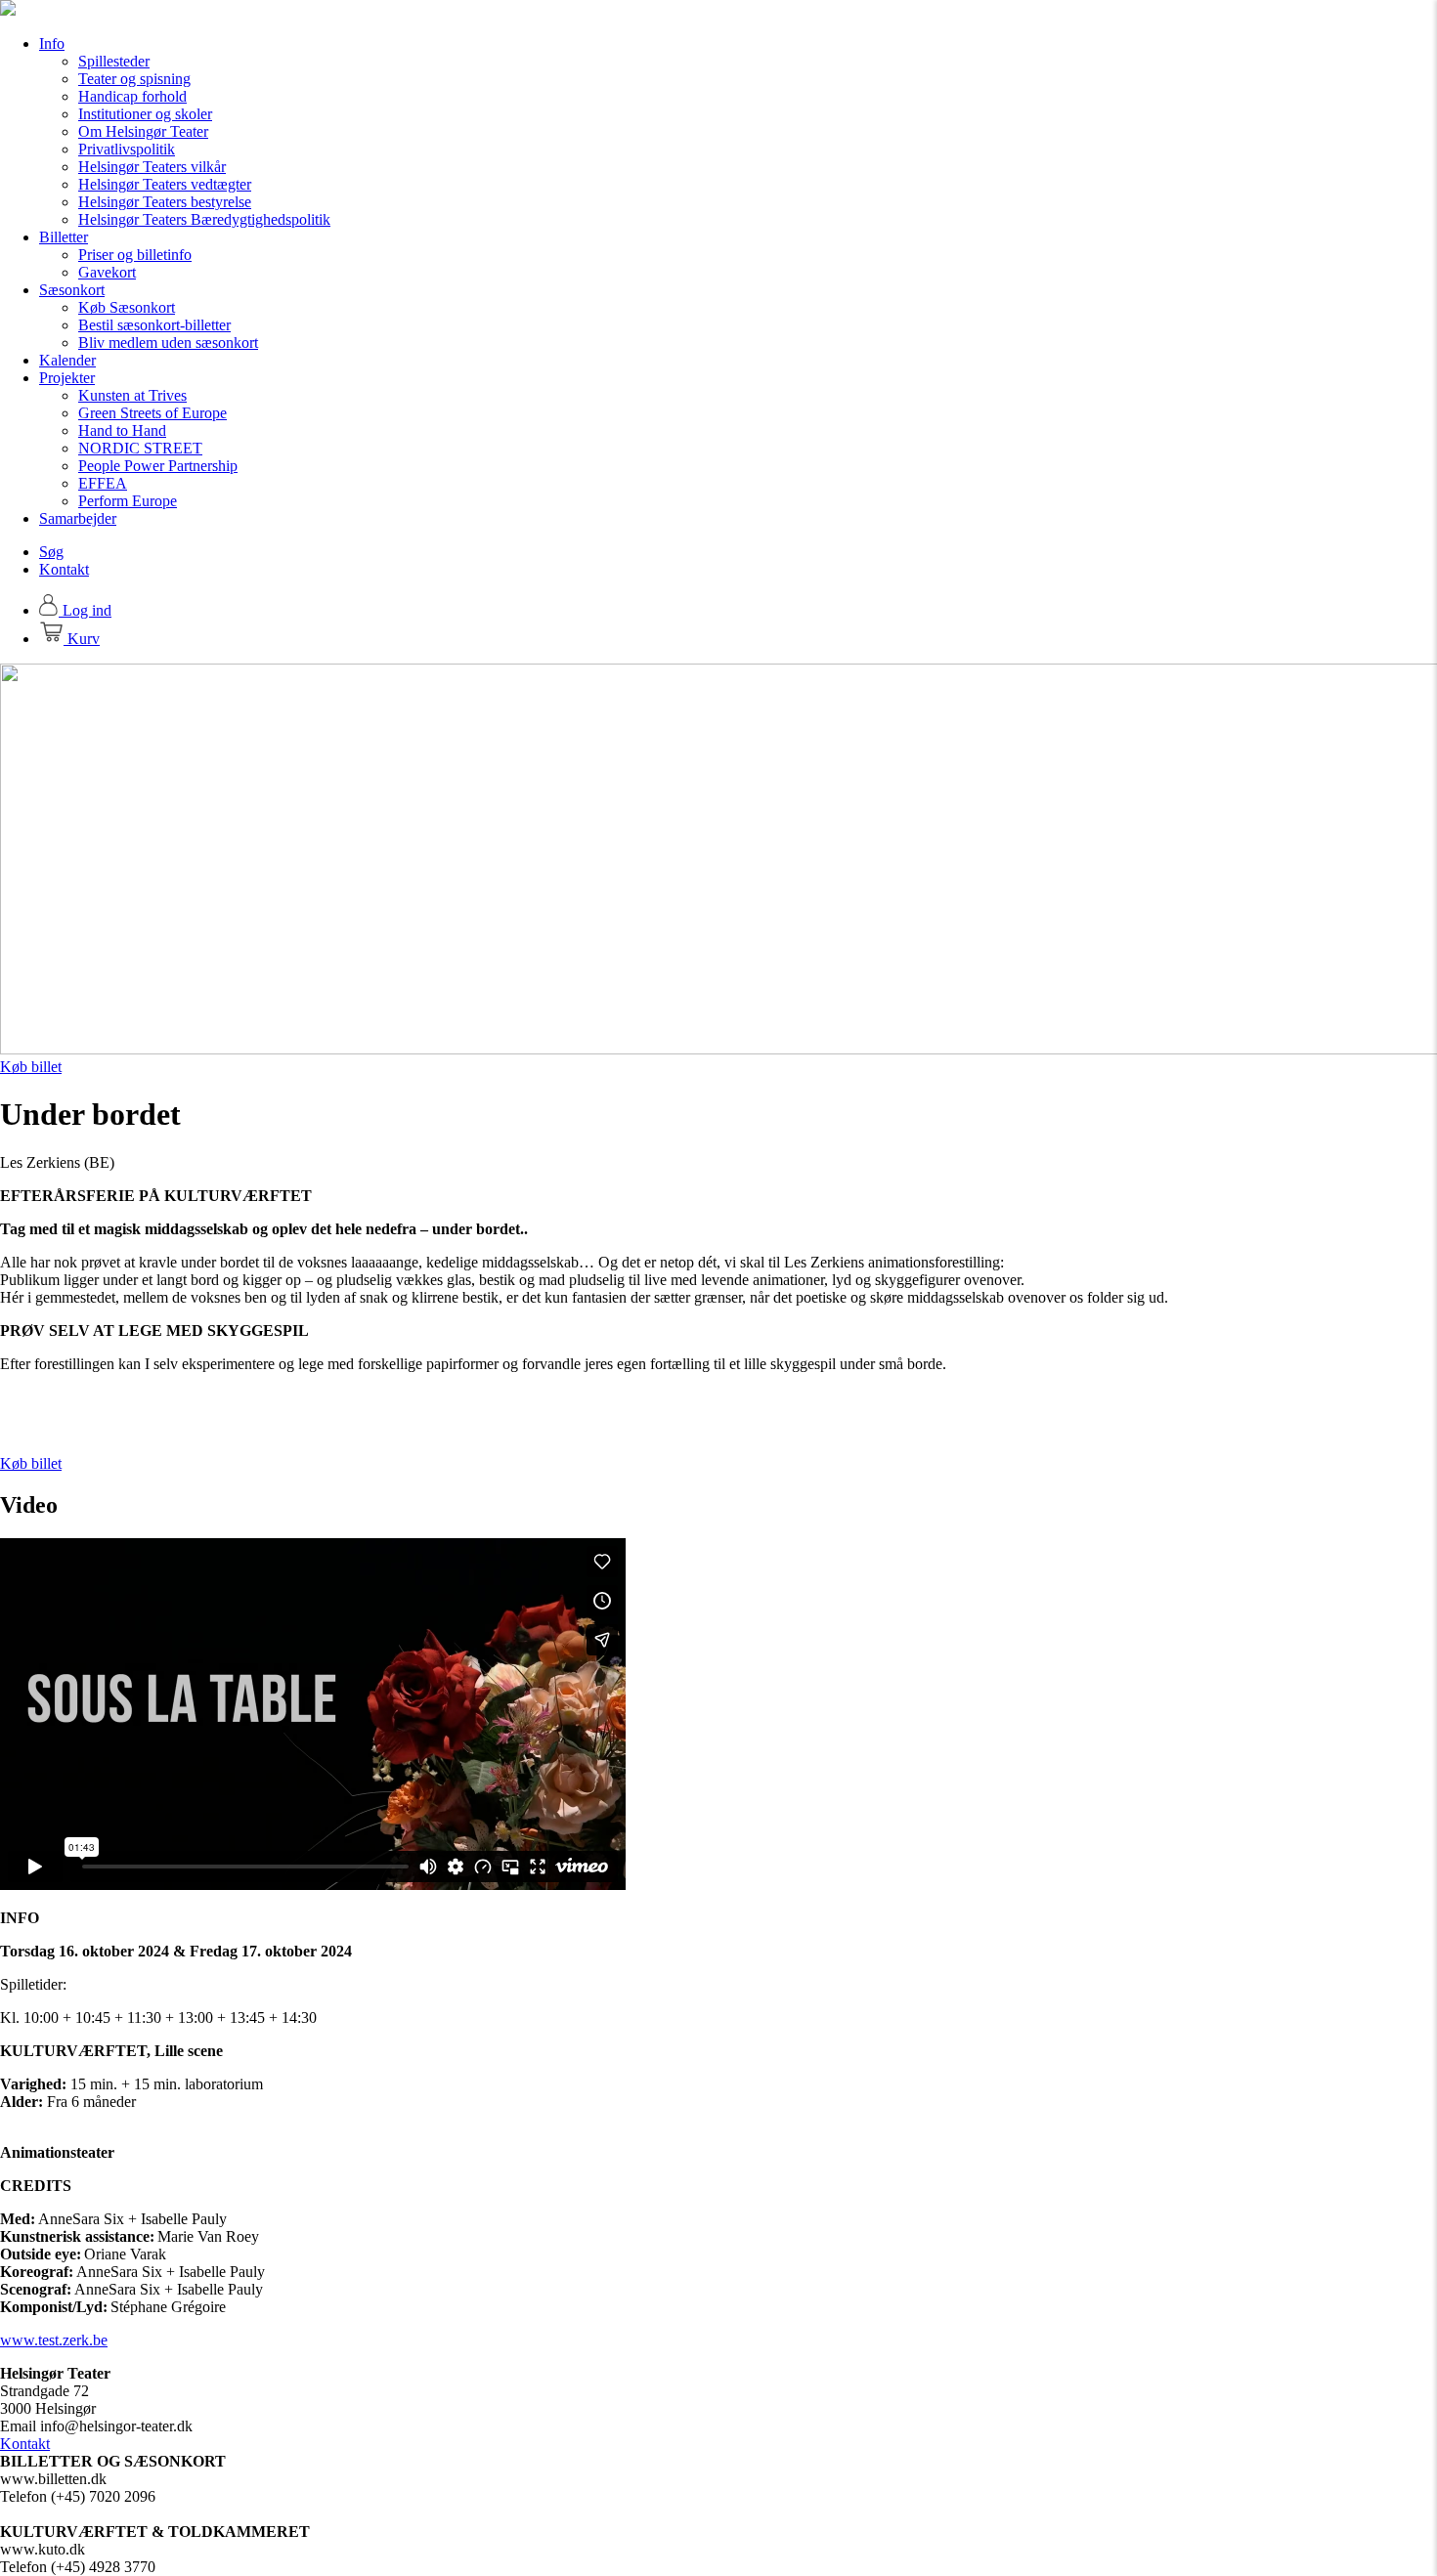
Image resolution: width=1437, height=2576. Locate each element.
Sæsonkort (72, 290)
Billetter (64, 237)
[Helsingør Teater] (8, 10)
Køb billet (31, 1067)
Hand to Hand (122, 430)
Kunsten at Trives (132, 395)
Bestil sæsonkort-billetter (154, 325)
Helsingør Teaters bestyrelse (165, 202)
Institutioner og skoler (145, 114)
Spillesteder (114, 61)
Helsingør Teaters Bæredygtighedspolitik (204, 219)
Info (52, 43)
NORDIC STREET (140, 448)
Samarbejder (78, 518)
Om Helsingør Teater (143, 131)
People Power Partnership (158, 466)
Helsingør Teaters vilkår (152, 167)
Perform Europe (128, 501)
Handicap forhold (132, 96)
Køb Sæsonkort (127, 307)
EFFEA (103, 483)
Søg (51, 552)
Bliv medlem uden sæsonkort (168, 343)
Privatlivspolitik (127, 149)
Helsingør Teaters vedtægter (165, 184)
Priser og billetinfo (135, 255)
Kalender (67, 360)
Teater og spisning (134, 79)
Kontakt (64, 569)
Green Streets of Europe (152, 413)
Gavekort (107, 272)
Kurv (82, 639)
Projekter (67, 378)
